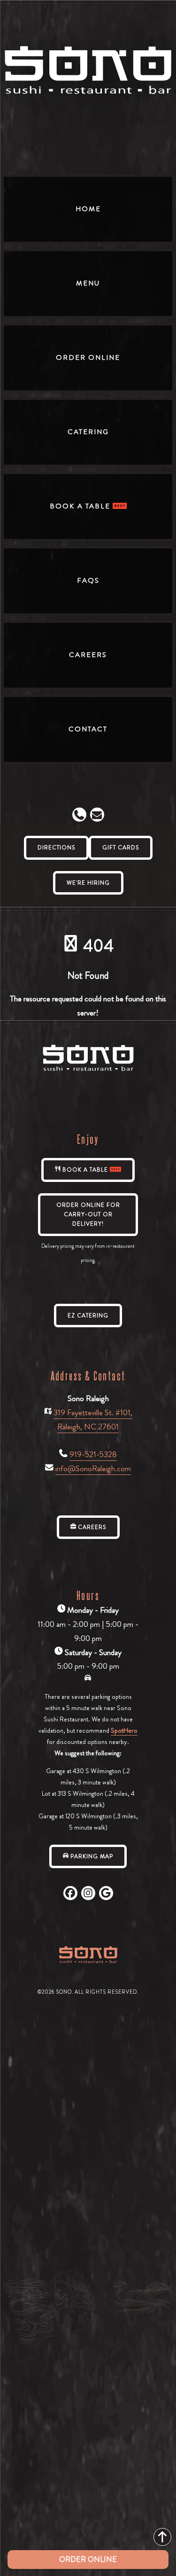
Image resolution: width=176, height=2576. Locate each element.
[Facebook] (70, 1893)
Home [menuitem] (88, 209)
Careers (91, 1527)
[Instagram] (88, 1893)
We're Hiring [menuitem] (88, 883)
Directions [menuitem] (56, 848)
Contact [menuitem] (88, 729)
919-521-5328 (93, 1454)
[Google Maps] (106, 1893)
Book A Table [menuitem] (81, 506)
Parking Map (91, 1856)
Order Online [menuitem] (88, 357)
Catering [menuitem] (88, 432)
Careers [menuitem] (88, 655)
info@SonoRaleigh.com (93, 1469)
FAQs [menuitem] (88, 580)
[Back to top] (162, 2537)
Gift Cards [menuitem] (121, 848)
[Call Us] (79, 815)
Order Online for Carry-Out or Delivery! (88, 1215)
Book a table (85, 1170)
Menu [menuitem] (88, 283)
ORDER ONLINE (88, 2559)
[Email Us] (97, 815)
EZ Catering (88, 1316)
